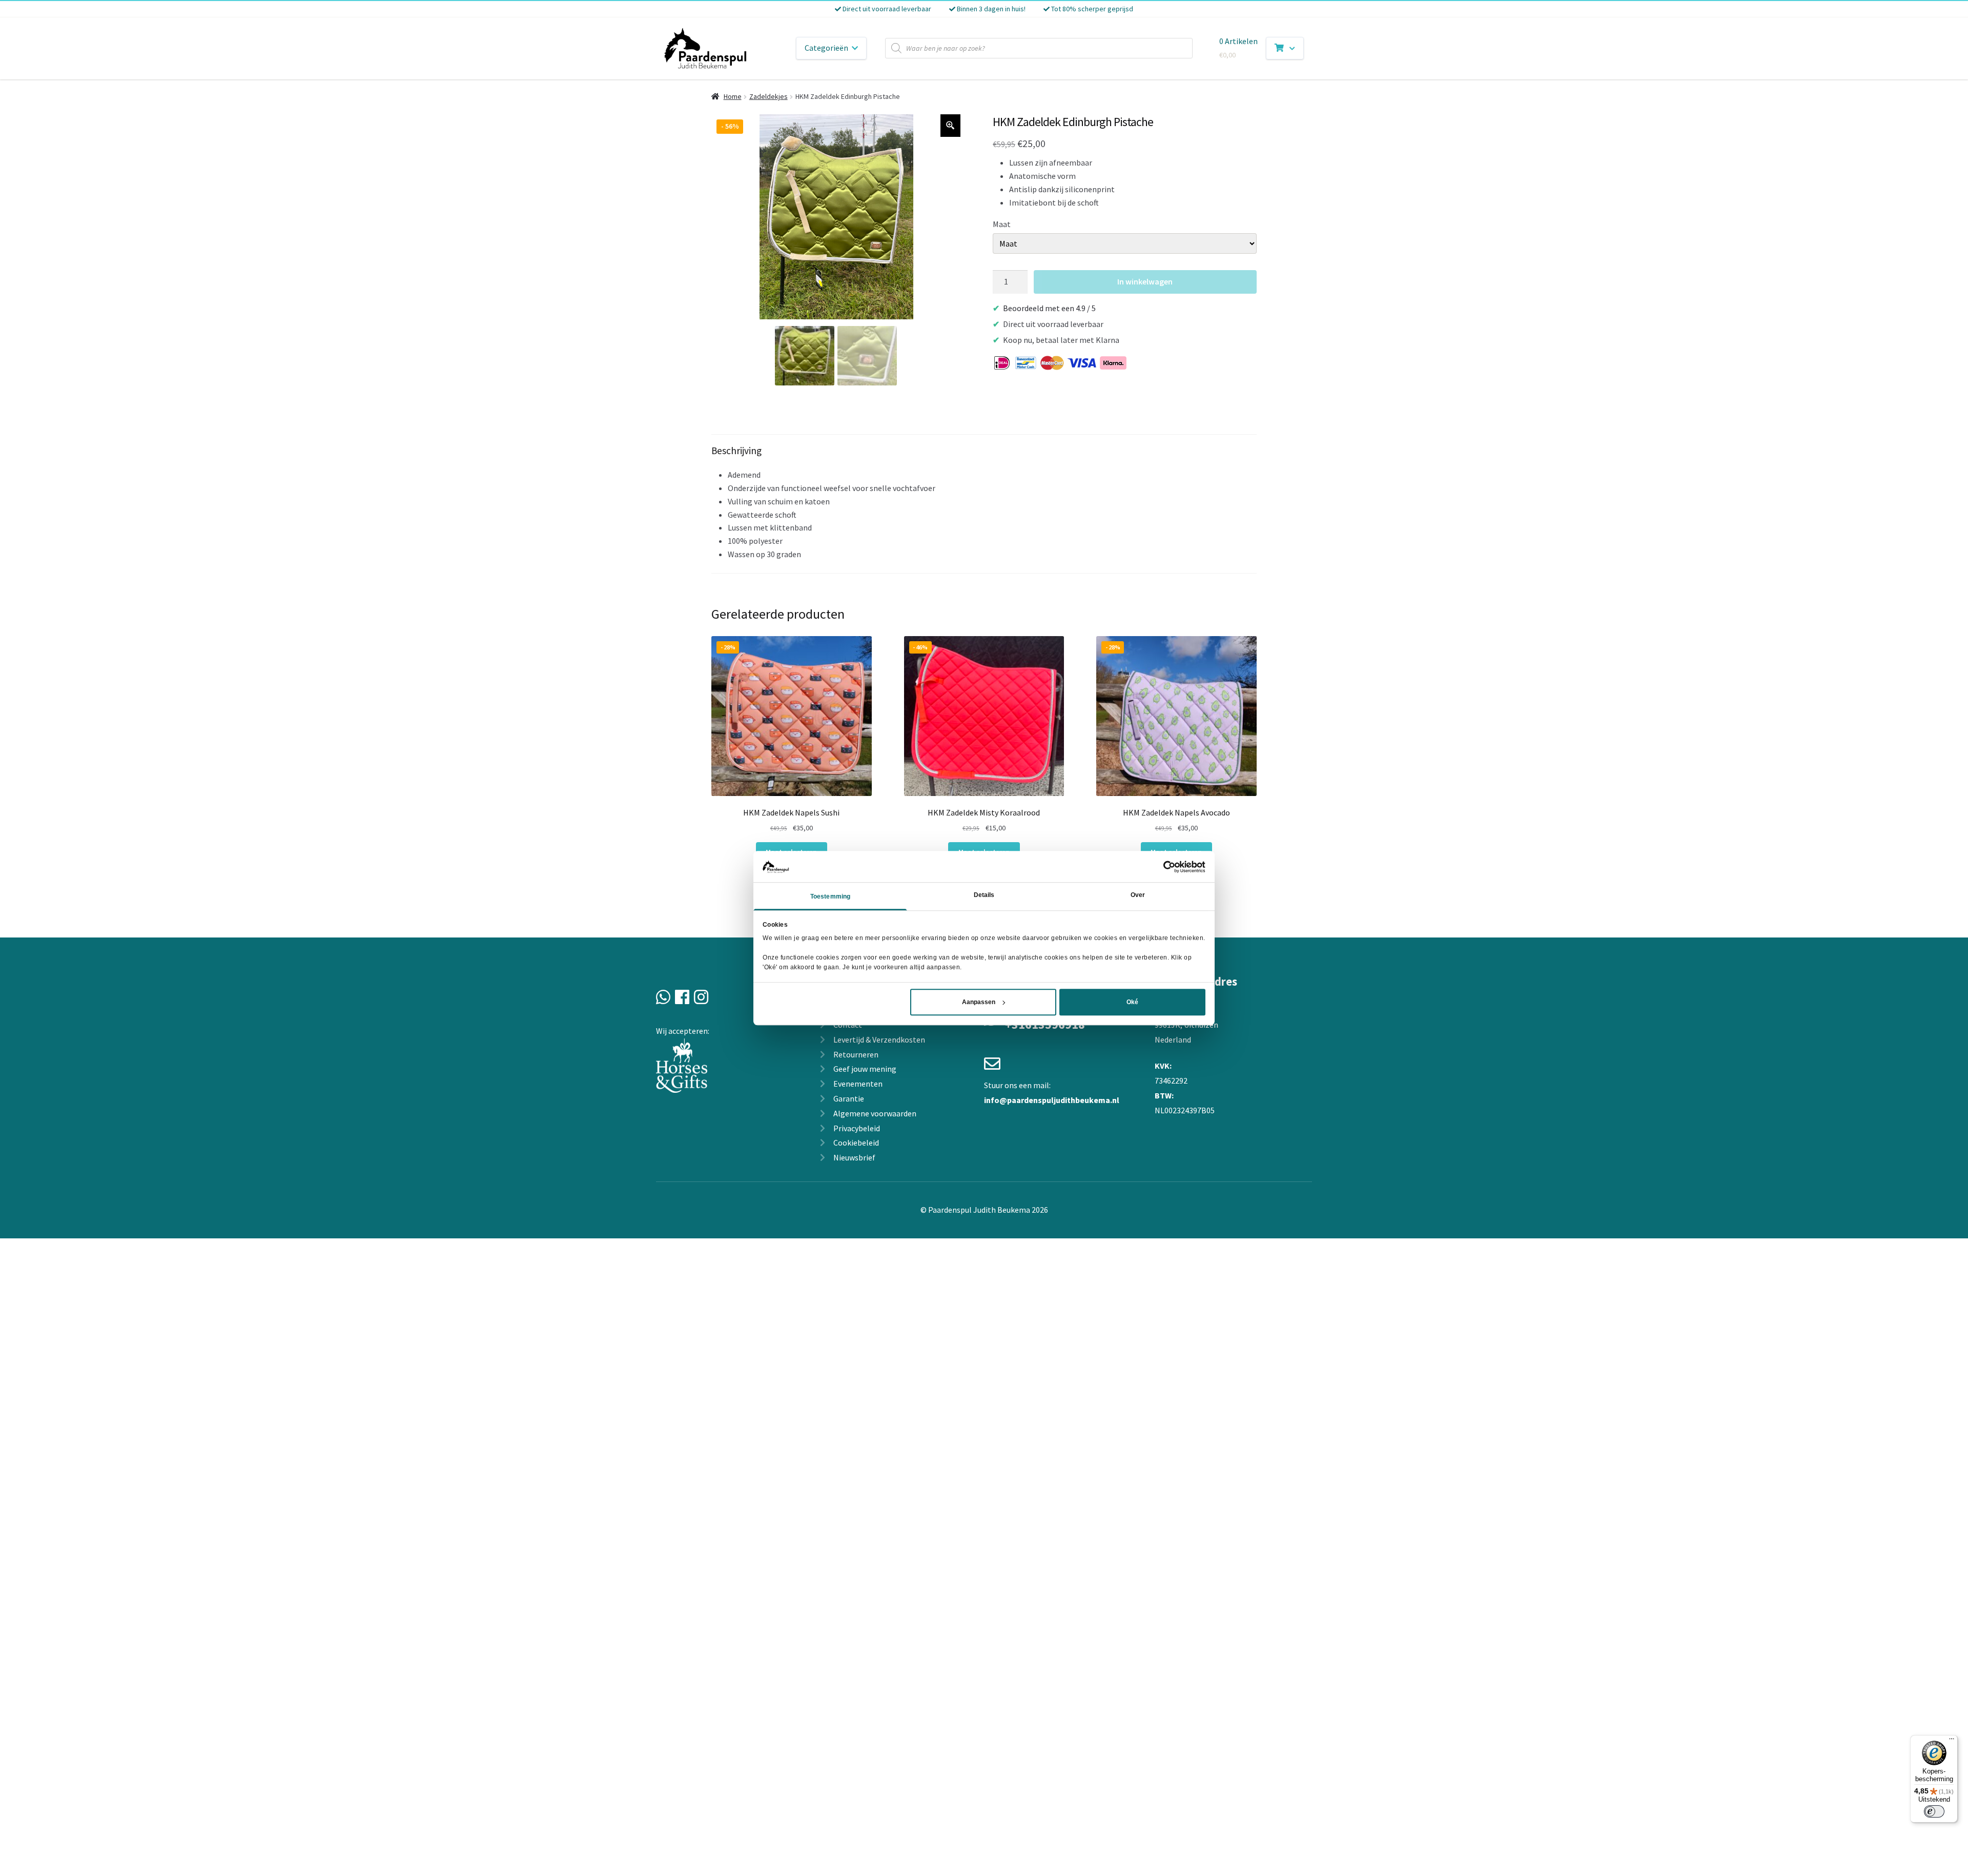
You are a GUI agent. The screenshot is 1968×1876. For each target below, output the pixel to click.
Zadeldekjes (768, 96)
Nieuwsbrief (854, 1157)
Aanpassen (979, 1002)
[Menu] (1952, 1741)
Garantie (849, 1098)
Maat (1002, 224)
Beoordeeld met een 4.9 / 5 (1049, 308)
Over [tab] (1138, 895)
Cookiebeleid (856, 1143)
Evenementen (858, 1084)
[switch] (1934, 1811)
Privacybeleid (857, 1128)
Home (733, 96)
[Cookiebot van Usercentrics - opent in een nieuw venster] (1161, 867)
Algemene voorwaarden (875, 1113)
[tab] (984, 504)
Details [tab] (984, 895)
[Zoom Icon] (951, 126)
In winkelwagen (1145, 281)
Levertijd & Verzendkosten (879, 1039)
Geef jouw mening (865, 1069)
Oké (1132, 1002)
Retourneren (856, 1054)
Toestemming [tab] (830, 897)
